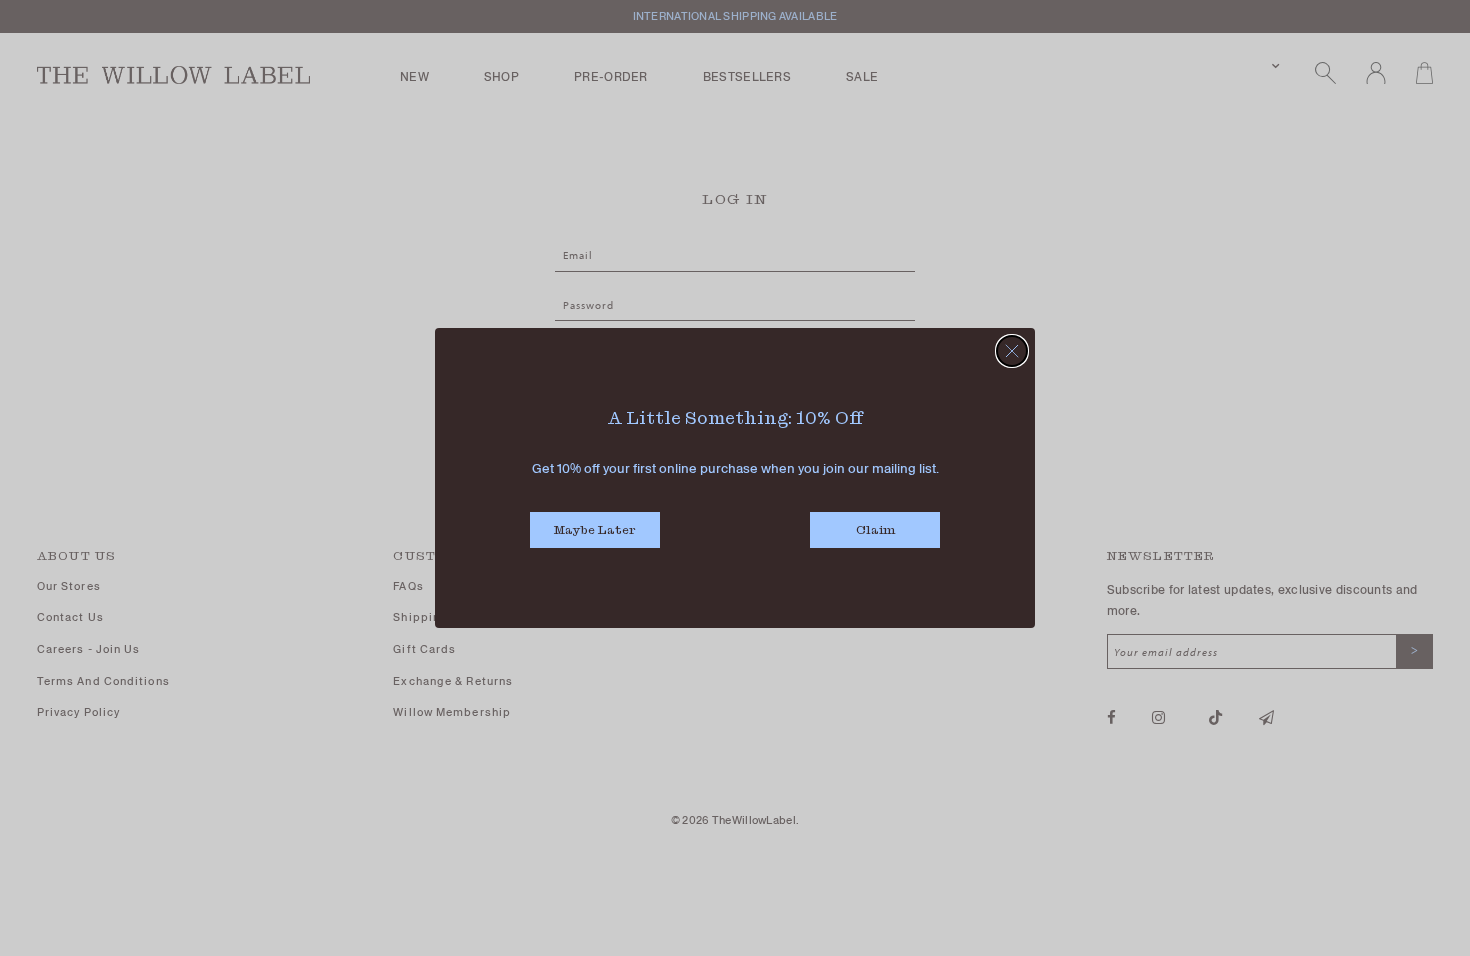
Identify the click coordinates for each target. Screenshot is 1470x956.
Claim (875, 529)
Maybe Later (595, 529)
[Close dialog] (1012, 351)
